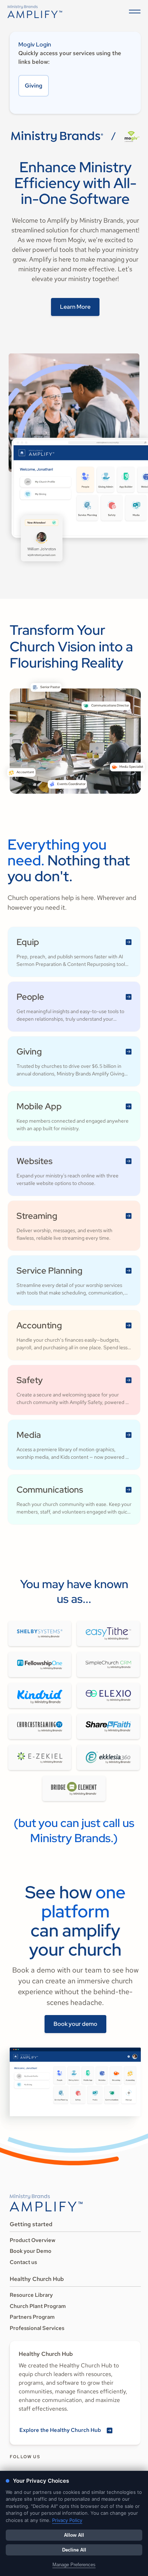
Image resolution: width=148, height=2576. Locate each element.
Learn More (75, 307)
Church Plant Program (38, 2306)
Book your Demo (31, 2251)
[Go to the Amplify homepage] (46, 2203)
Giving (34, 86)
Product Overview (33, 2240)
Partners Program (32, 2317)
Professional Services (37, 2328)
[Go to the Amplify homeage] (35, 12)
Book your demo (75, 2024)
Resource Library (31, 2295)
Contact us (23, 2262)
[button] (133, 12)
